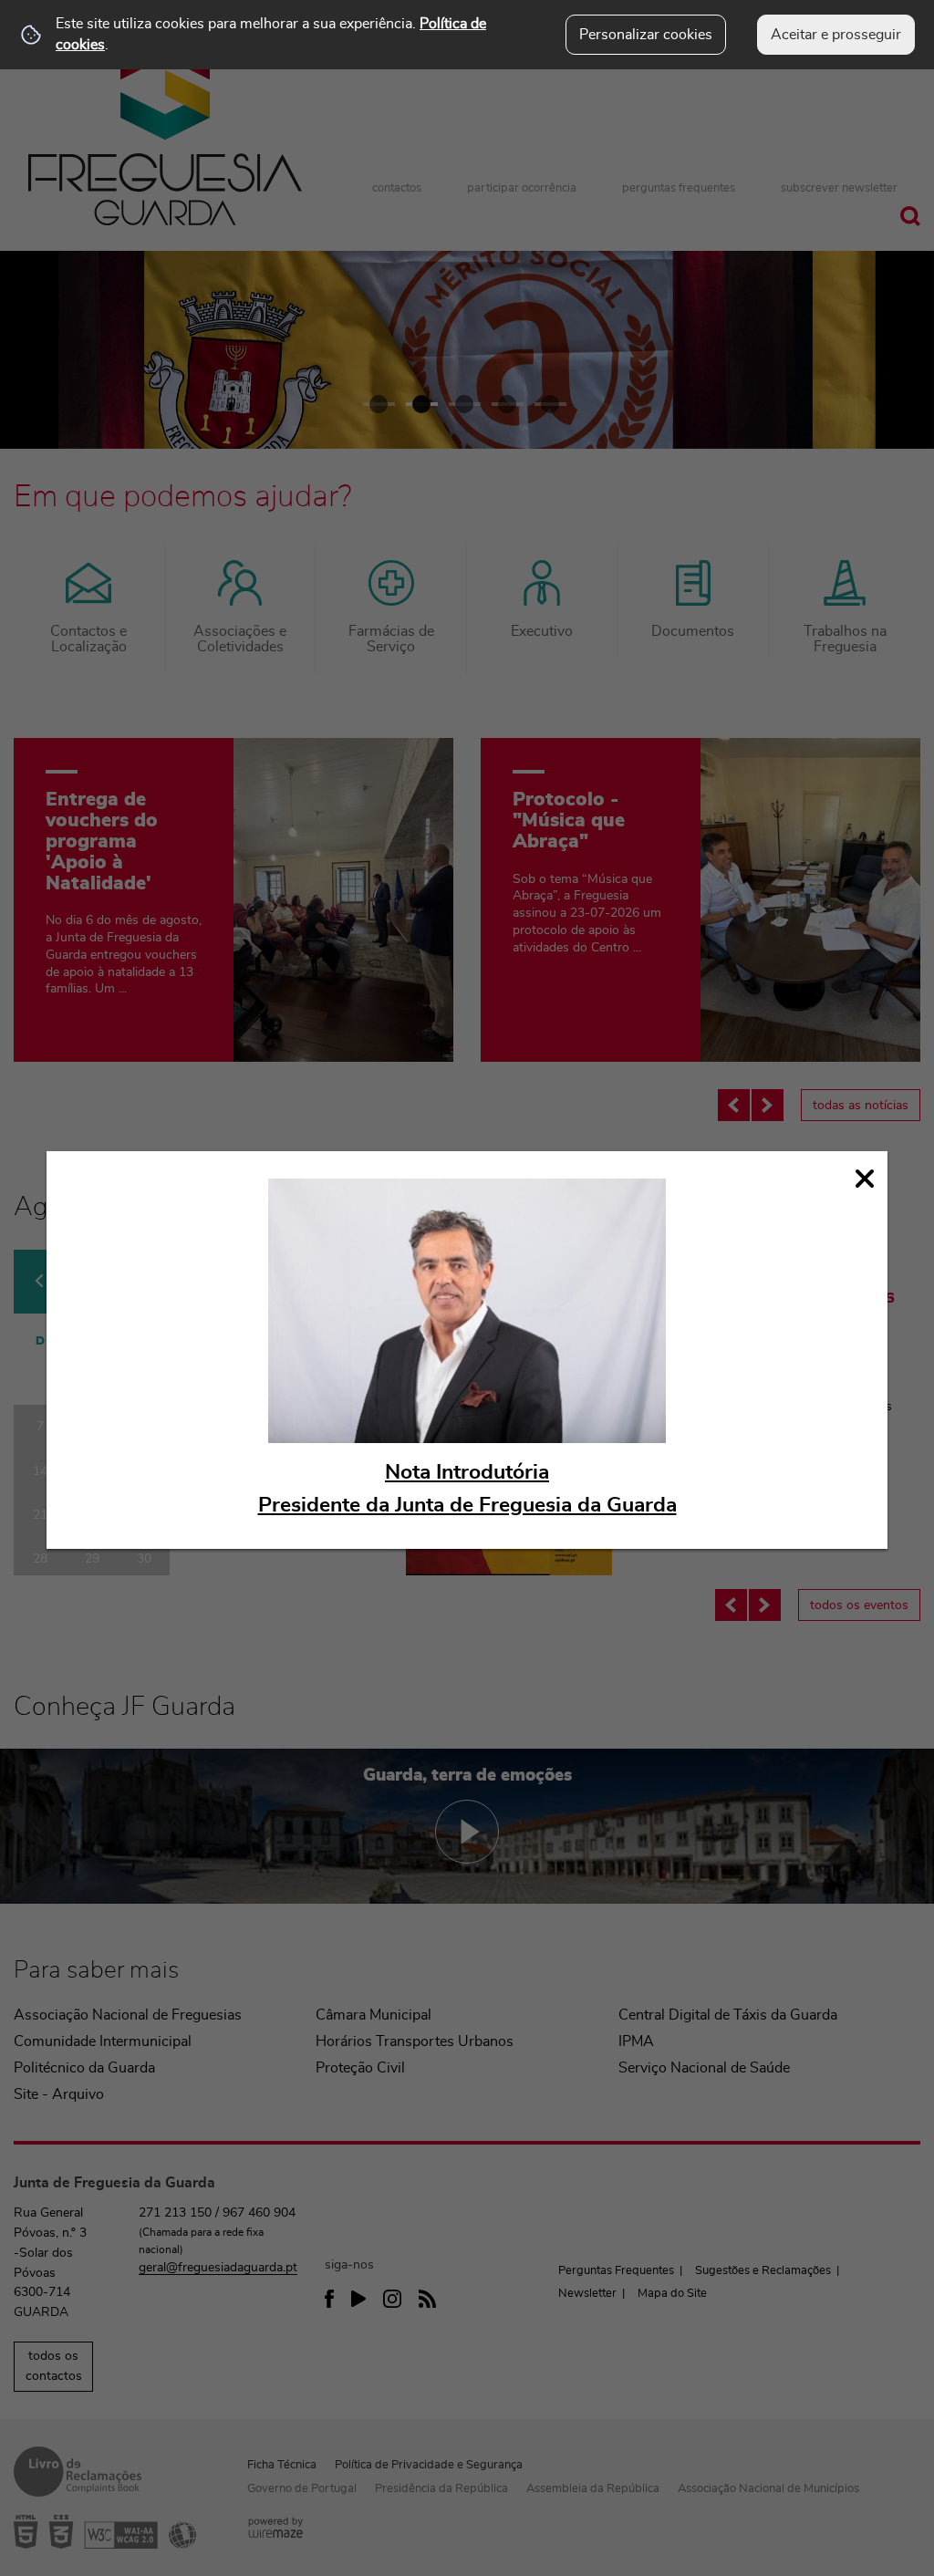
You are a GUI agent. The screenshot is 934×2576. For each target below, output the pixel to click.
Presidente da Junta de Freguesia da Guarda (467, 1506)
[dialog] (467, 1350)
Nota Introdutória (467, 1473)
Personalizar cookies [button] (646, 35)
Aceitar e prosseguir (836, 35)
